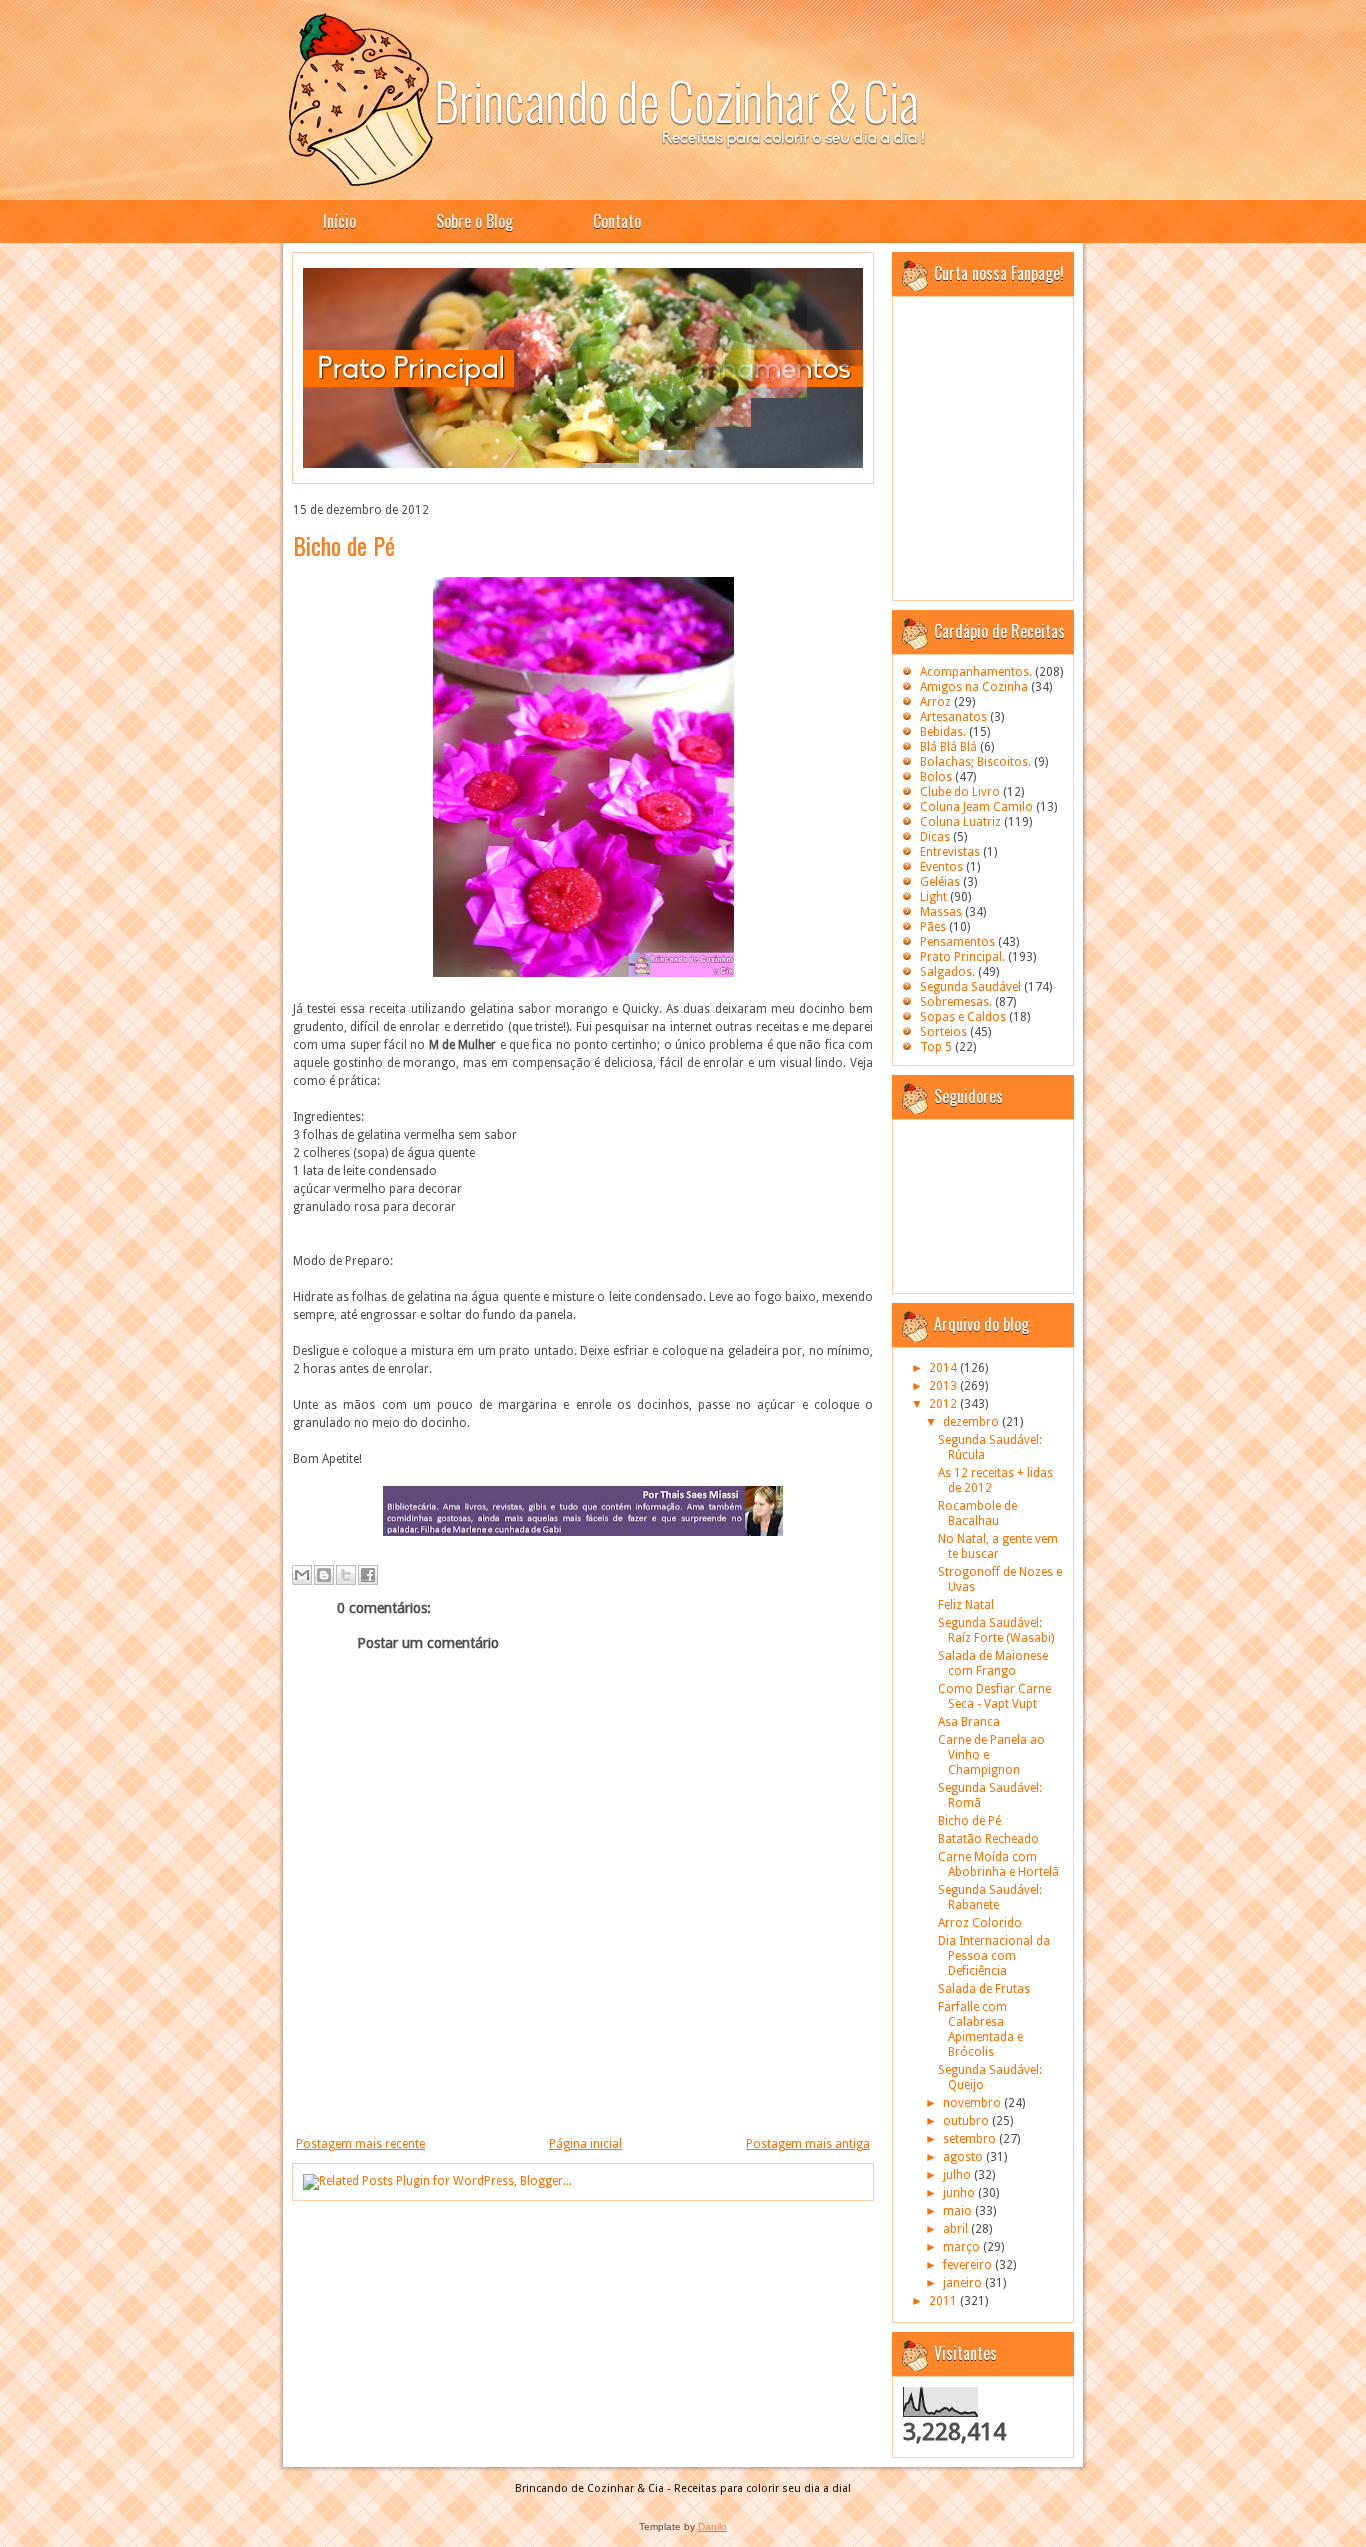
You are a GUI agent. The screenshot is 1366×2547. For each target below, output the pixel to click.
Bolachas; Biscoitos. (975, 762)
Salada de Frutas (984, 1989)
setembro (971, 2139)
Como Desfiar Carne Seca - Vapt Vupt (994, 1696)
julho (958, 2175)
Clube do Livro (960, 792)
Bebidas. (943, 732)
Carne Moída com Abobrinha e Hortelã (998, 1864)
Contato (617, 221)
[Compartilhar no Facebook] (368, 1575)
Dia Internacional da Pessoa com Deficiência (994, 1956)
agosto (964, 2157)
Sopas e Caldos (963, 1017)
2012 (944, 1404)
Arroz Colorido (980, 1923)
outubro (967, 2121)
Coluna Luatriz (960, 822)
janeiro (964, 2283)
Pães (933, 927)
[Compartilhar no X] (346, 1575)
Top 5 (936, 1047)
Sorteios (943, 1032)
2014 (944, 1368)
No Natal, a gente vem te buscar (998, 1546)
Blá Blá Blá (948, 747)
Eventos (941, 867)
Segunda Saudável (970, 987)
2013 (944, 1386)
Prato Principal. (962, 957)
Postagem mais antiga (808, 2144)
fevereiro (969, 2265)
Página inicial (585, 2144)
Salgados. (947, 972)
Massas (941, 912)
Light (933, 897)
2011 (944, 2301)
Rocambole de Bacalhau (977, 1513)
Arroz (935, 702)
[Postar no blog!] (324, 1575)
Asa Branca (969, 1722)
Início (339, 221)
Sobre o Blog (474, 221)
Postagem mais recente (360, 2144)
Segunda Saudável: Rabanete (990, 1897)
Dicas (935, 837)
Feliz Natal (966, 1605)
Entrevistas (950, 852)
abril (957, 2229)
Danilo (712, 2526)
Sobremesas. (956, 1002)
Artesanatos (953, 717)
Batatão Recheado (988, 1839)
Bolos (936, 777)
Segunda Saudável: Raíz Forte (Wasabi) (996, 1630)
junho (960, 2193)
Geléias (940, 882)
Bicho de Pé (344, 545)
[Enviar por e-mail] (302, 1575)
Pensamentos (957, 942)
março (963, 2247)
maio (959, 2211)
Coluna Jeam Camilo (976, 807)
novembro (973, 2103)
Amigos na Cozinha (974, 687)
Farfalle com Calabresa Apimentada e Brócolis (980, 2029)
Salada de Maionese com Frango (993, 1663)
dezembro (972, 1422)
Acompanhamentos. (976, 672)
